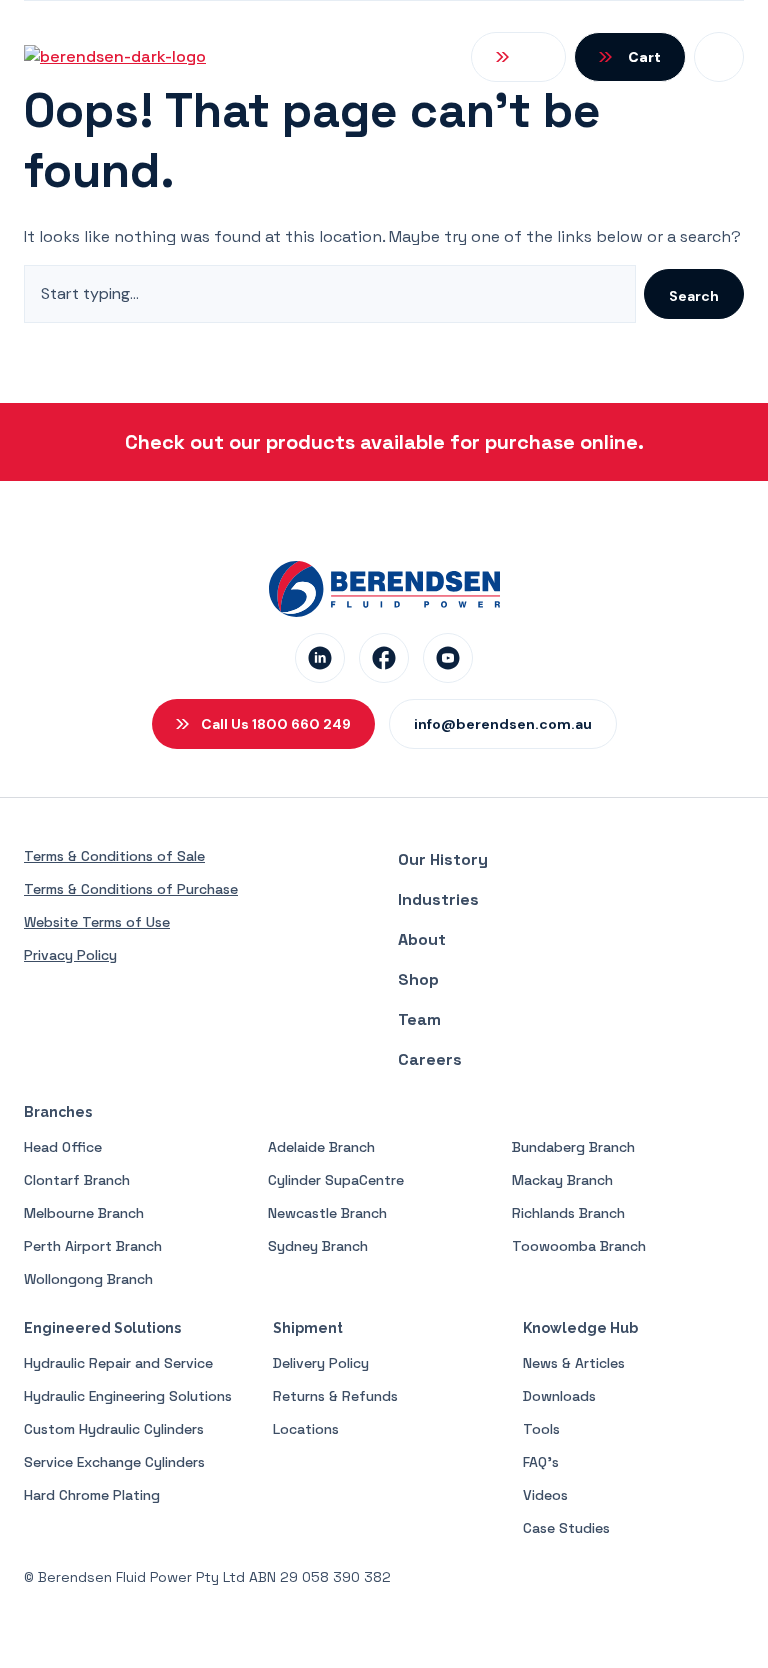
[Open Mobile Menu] (719, 57)
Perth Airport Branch (93, 1246)
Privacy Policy (70, 955)
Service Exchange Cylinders (114, 1462)
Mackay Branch (562, 1180)
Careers (430, 1059)
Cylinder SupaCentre (336, 1180)
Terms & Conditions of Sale (114, 856)
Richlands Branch (568, 1213)
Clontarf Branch (77, 1180)
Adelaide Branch (321, 1147)
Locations (306, 1429)
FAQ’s (541, 1462)
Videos (545, 1495)
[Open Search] (518, 57)
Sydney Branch (318, 1246)
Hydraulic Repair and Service (118, 1363)
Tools (541, 1429)
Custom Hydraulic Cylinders (114, 1429)
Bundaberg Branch (573, 1147)
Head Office (63, 1147)
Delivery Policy (321, 1363)
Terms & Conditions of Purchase (131, 889)
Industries (438, 899)
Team (419, 1019)
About (422, 939)
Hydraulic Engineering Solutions (128, 1396)
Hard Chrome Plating (92, 1495)
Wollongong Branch (88, 1279)
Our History (443, 859)
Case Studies (566, 1528)
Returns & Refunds (335, 1396)
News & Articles (574, 1363)
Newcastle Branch (327, 1213)
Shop (418, 979)
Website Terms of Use (97, 922)
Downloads (559, 1396)
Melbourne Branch (84, 1213)
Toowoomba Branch (579, 1246)
